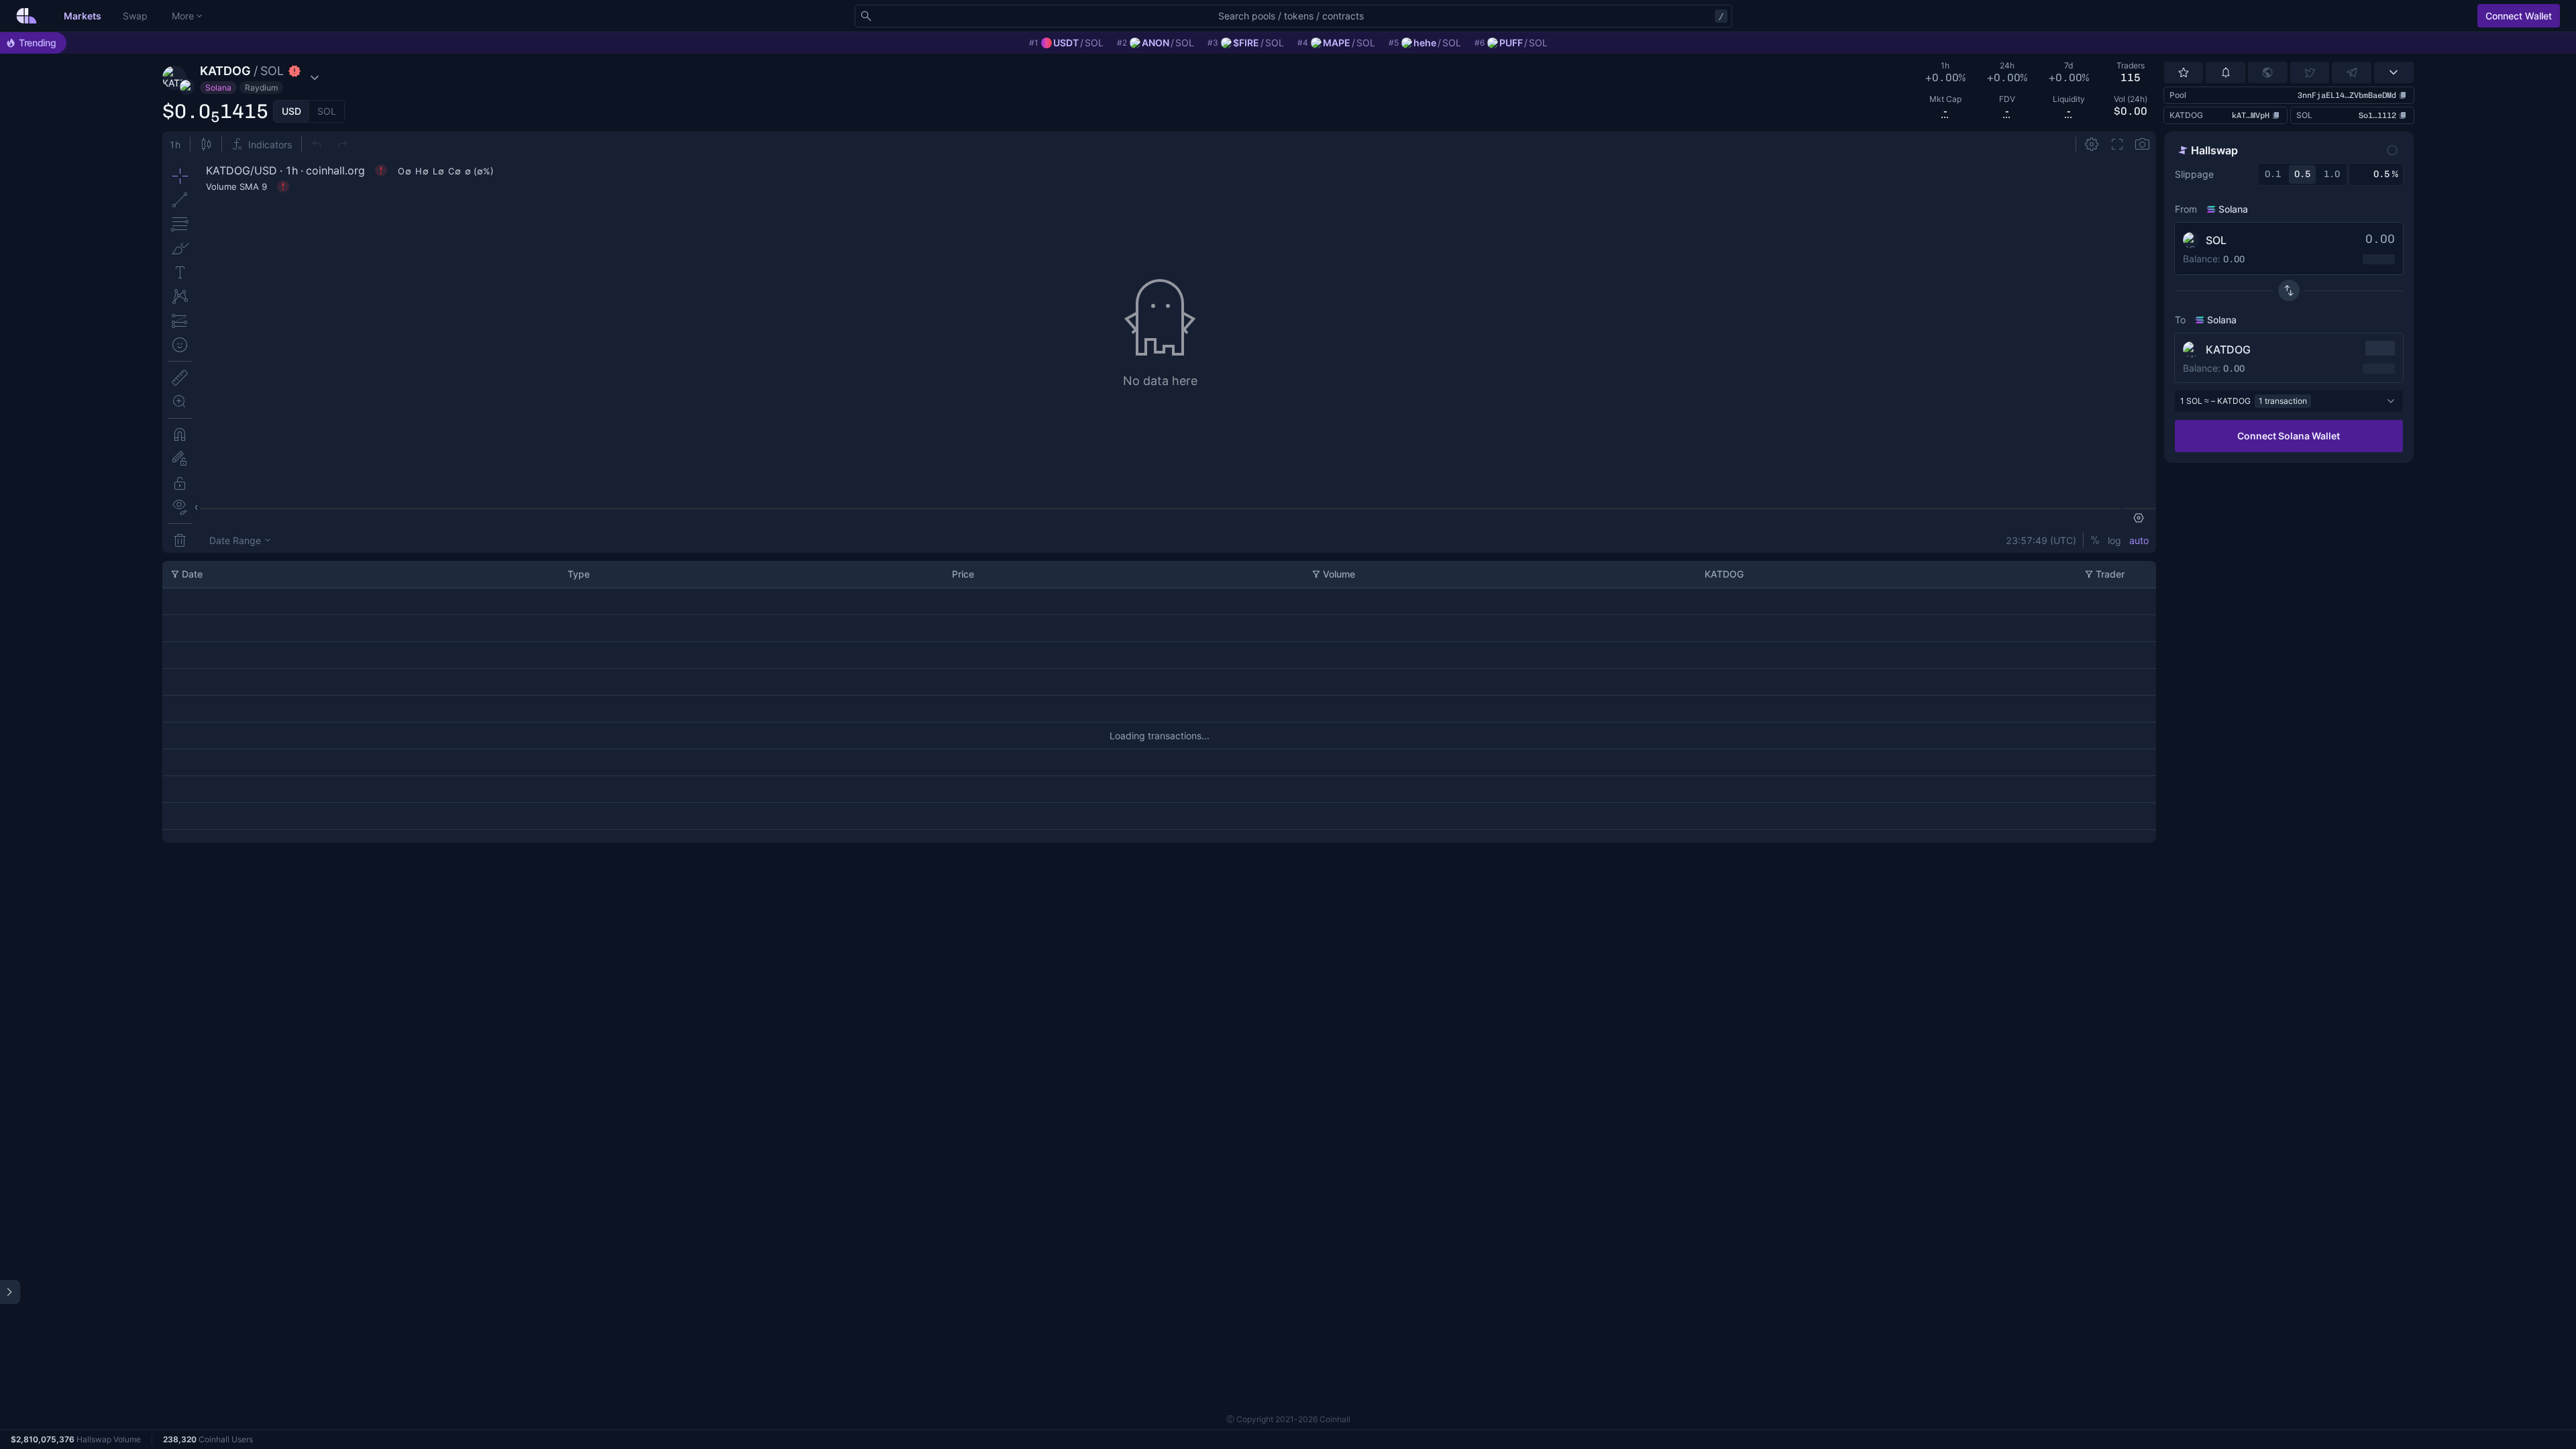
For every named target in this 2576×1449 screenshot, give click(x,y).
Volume (1339, 574)
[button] (256, 78)
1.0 (2332, 174)
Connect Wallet (2519, 16)
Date (192, 574)
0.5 (2302, 174)
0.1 (2273, 174)
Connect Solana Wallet (2289, 436)
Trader (2110, 574)
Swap (135, 16)
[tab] (291, 111)
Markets (83, 16)
